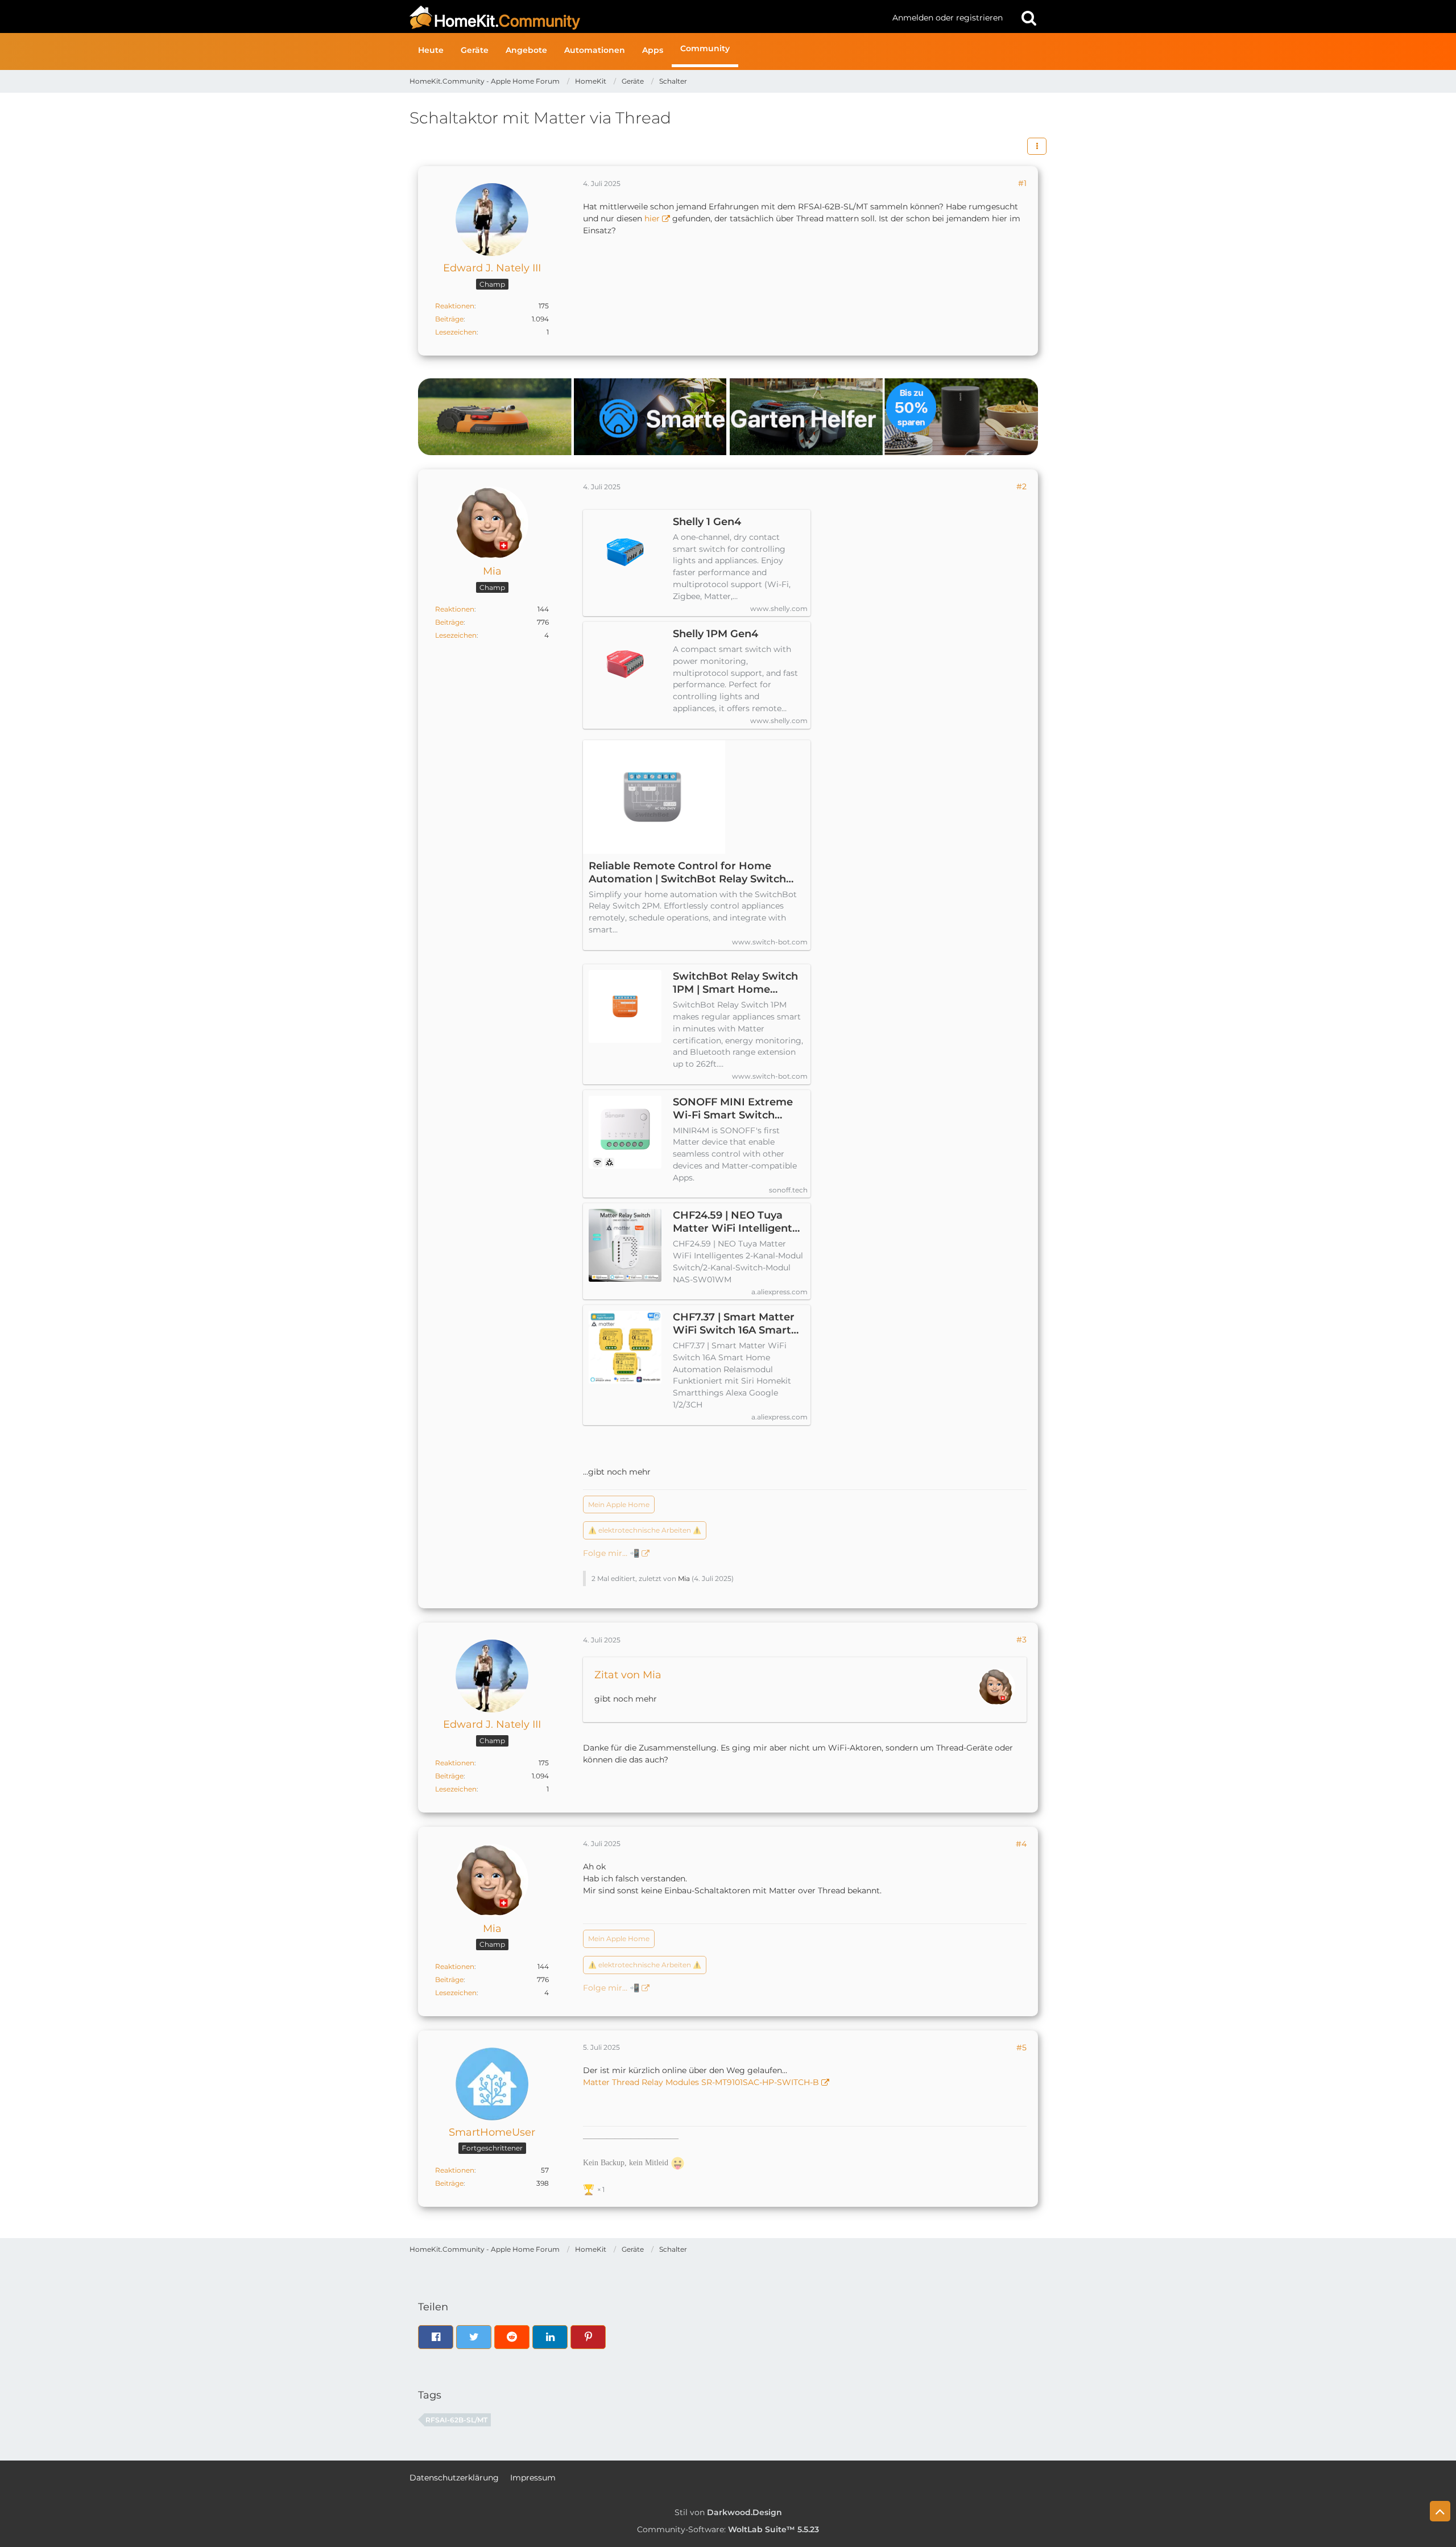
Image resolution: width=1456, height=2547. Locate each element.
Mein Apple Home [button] (619, 1504)
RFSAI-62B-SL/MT (456, 2420)
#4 (1021, 1844)
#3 (1021, 1640)
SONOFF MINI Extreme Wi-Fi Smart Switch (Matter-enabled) (733, 1109)
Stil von (728, 2512)
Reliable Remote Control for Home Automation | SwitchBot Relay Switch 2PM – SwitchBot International (687, 873)
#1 (1022, 183)
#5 (1021, 2047)
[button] (1037, 146)
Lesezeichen (456, 332)
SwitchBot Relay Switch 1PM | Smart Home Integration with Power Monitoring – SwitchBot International (735, 983)
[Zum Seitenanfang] (1440, 2511)
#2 (1021, 486)
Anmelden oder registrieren (948, 18)
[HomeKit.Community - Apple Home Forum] (647, 18)
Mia (684, 1578)
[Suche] (1029, 18)
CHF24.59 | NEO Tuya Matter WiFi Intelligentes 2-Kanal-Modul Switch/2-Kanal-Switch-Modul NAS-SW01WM (738, 1222)
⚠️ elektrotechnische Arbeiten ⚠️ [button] (645, 1530)
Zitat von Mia (628, 1675)
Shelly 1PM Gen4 (715, 634)
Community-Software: (728, 2529)
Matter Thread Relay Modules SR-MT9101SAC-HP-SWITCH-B (701, 2082)
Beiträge (449, 319)
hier (652, 218)
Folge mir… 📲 (611, 1553)
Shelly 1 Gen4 (707, 522)
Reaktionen (455, 306)
